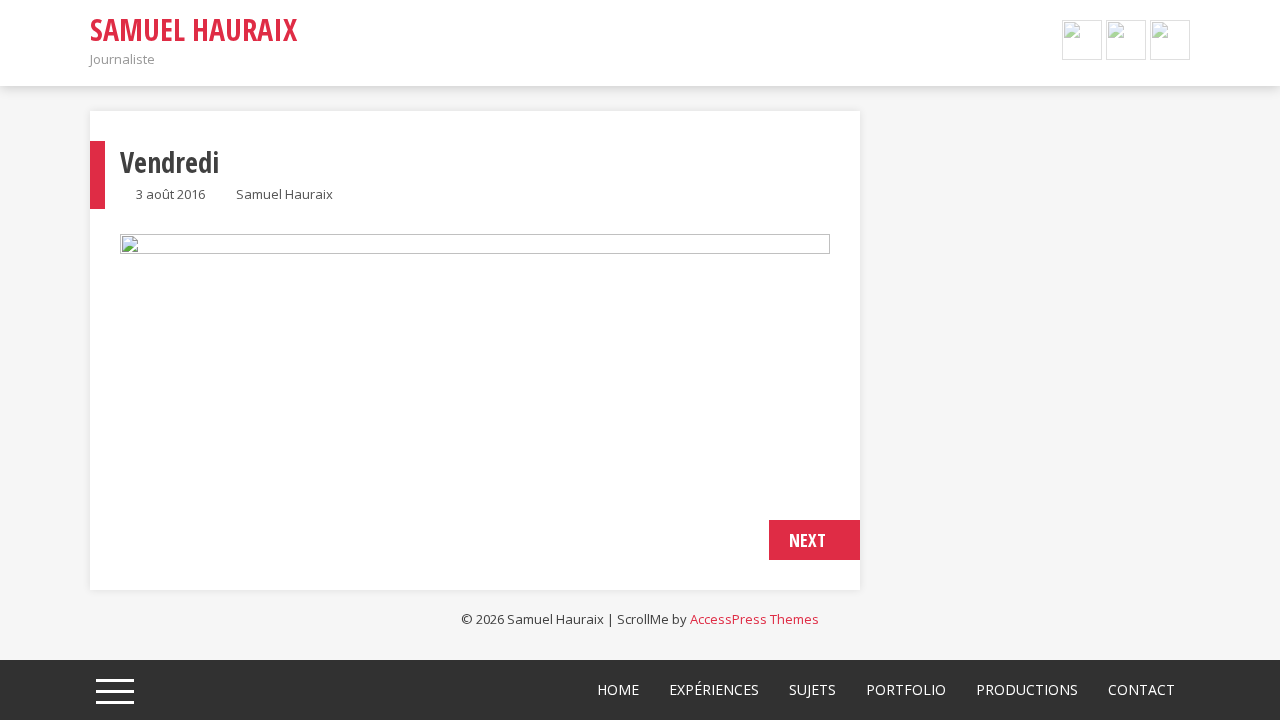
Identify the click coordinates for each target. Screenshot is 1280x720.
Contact (1141, 689)
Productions (1027, 689)
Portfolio (906, 689)
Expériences (714, 689)
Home (618, 689)
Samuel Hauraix (193, 29)
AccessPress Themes (754, 619)
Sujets (812, 689)
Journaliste (122, 59)
